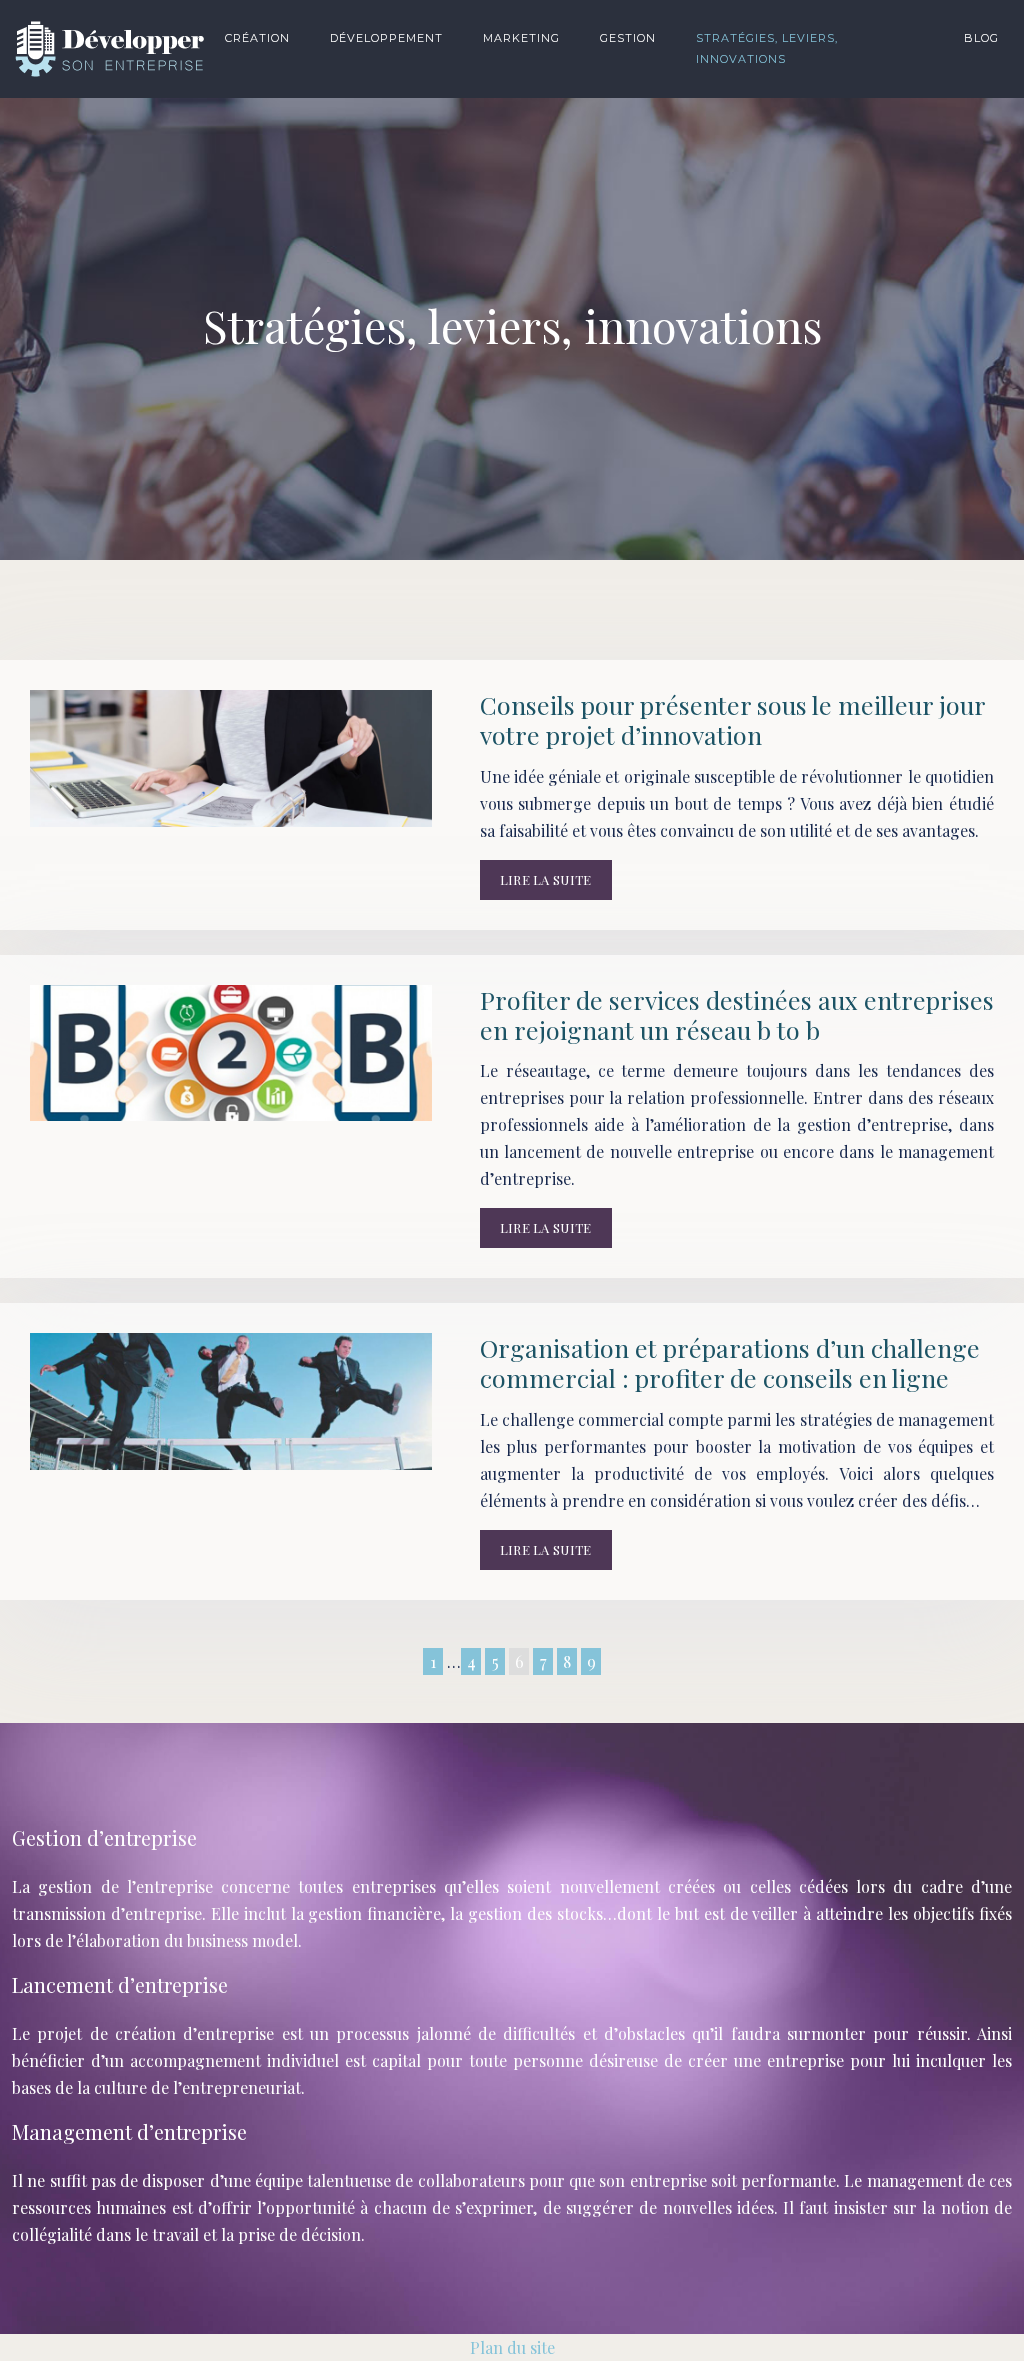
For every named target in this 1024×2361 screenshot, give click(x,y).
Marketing (521, 38)
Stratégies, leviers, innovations (767, 48)
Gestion (628, 38)
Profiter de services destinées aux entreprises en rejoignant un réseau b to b (737, 1014)
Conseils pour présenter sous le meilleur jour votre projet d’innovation (732, 719)
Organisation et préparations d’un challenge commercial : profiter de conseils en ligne (730, 1362)
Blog (981, 38)
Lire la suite (546, 879)
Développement (386, 38)
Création (257, 38)
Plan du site (512, 2347)
